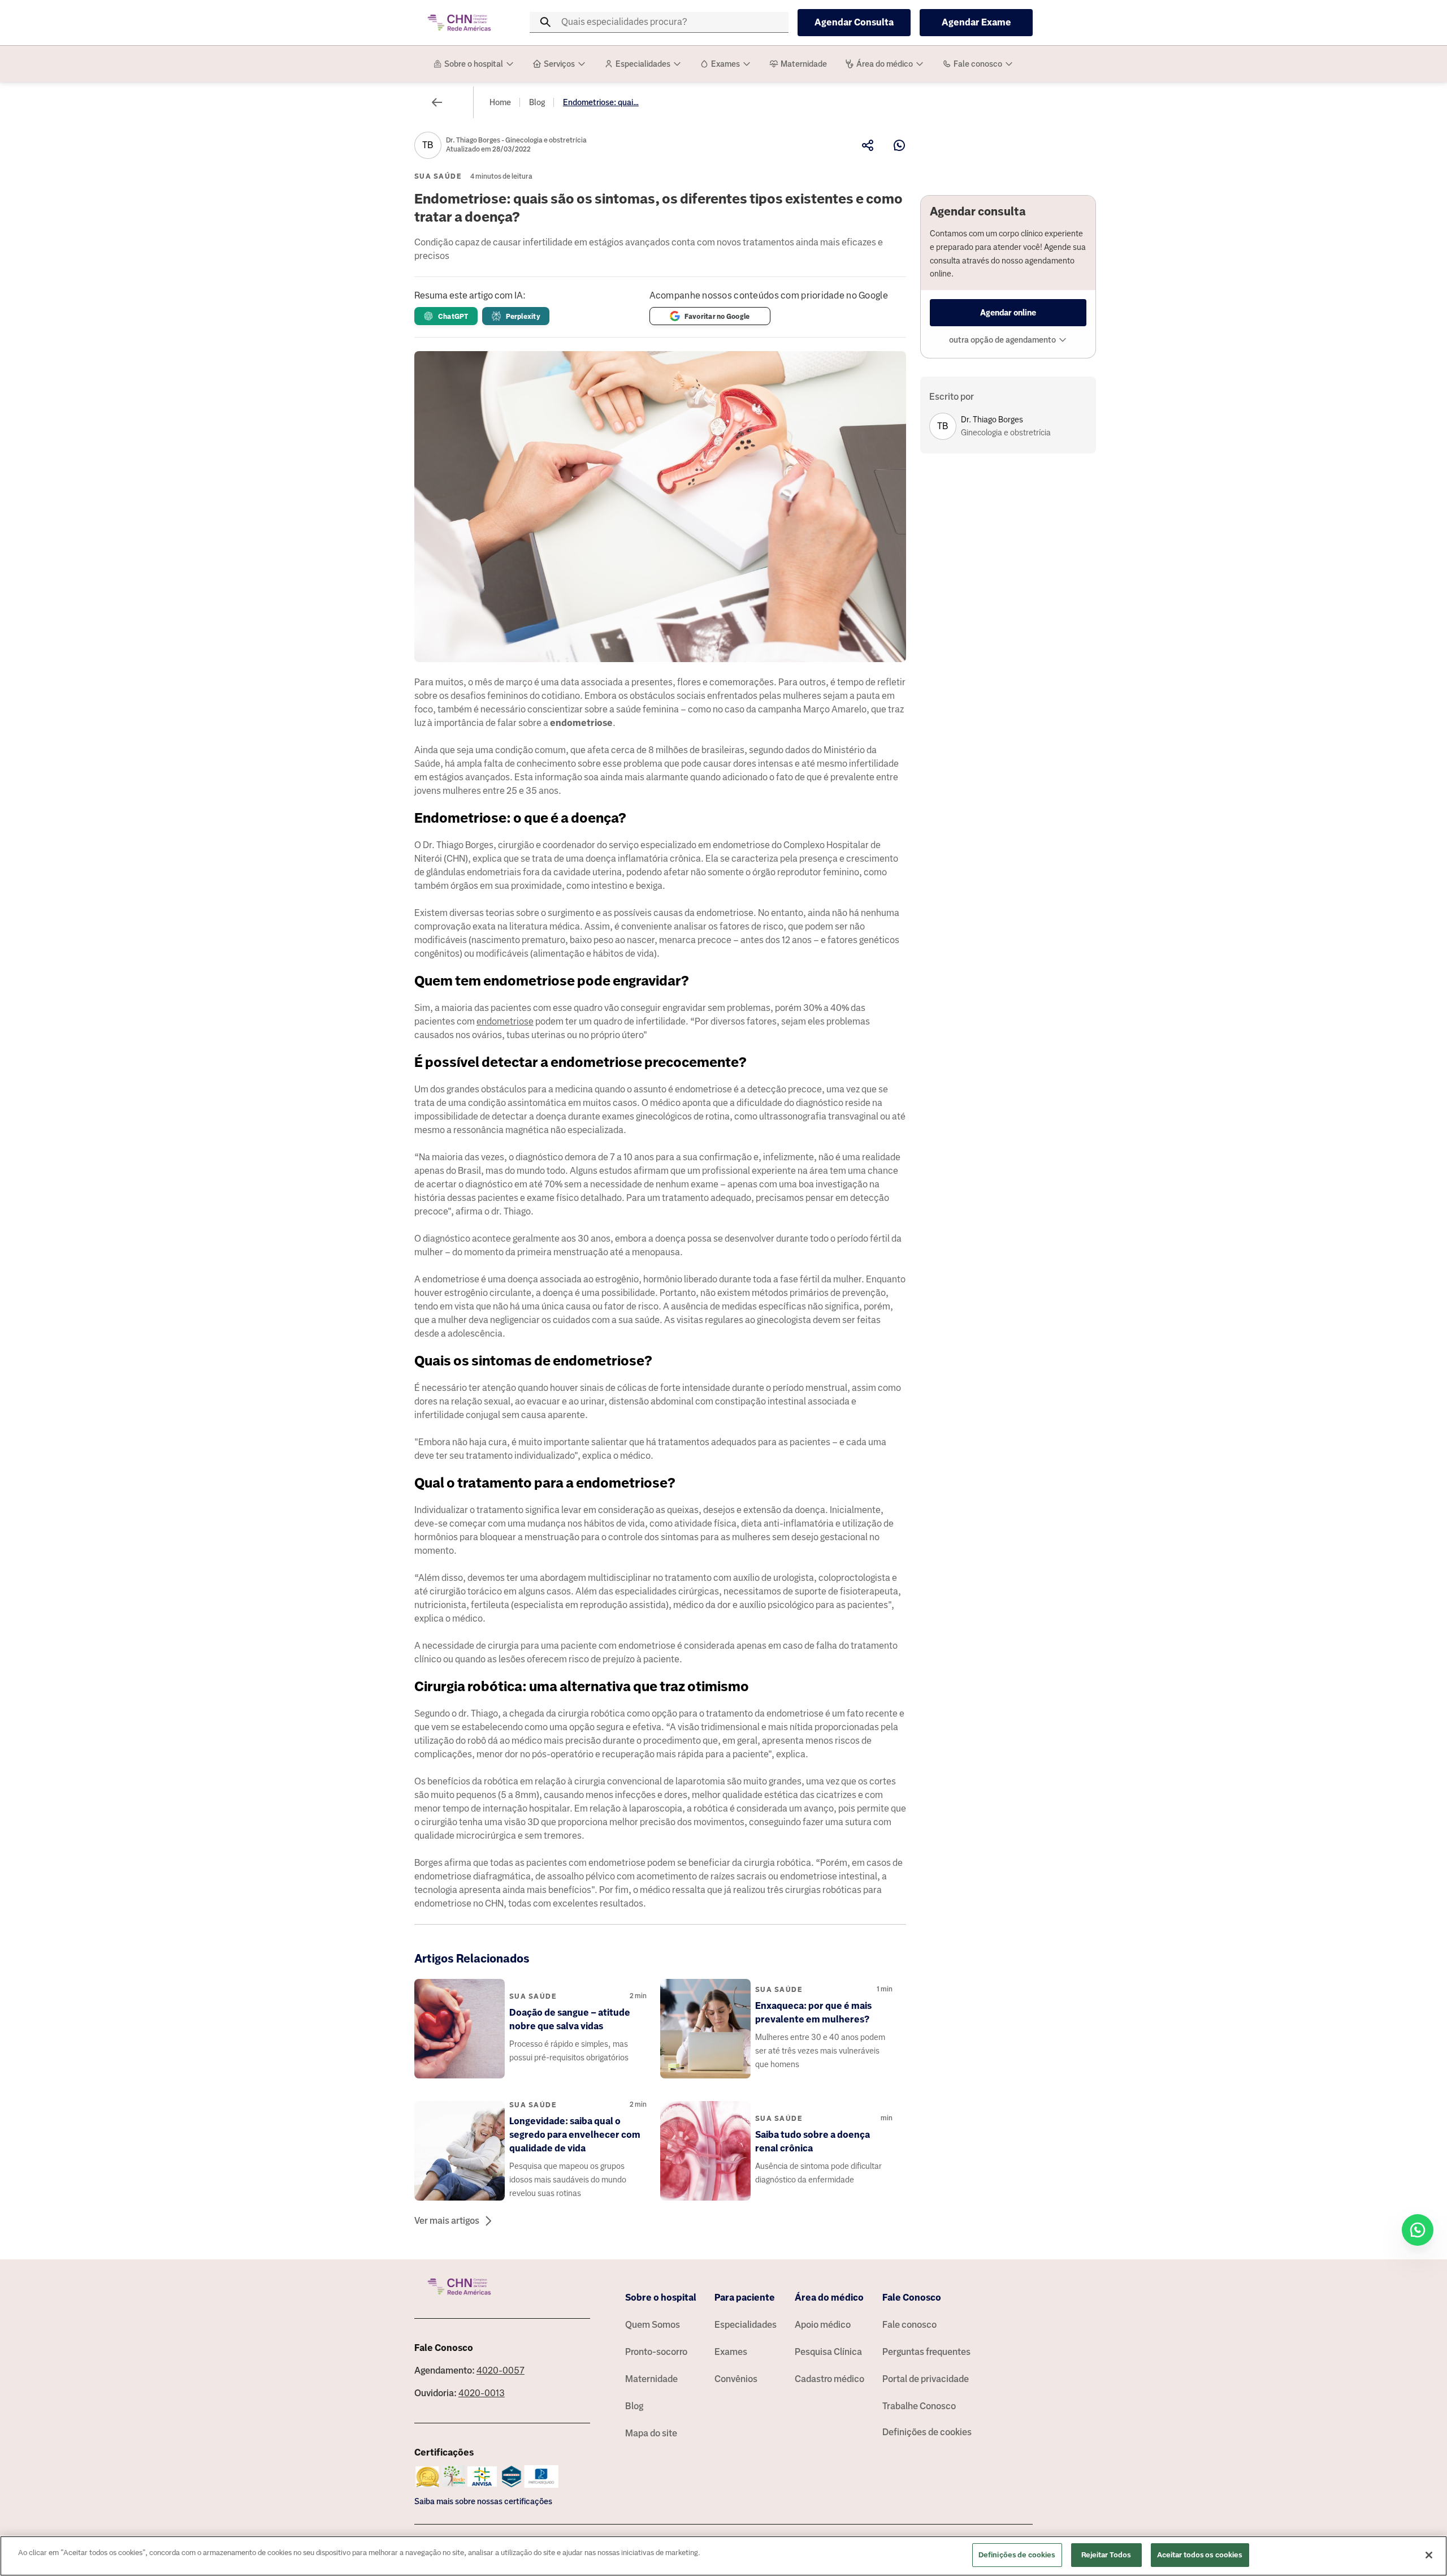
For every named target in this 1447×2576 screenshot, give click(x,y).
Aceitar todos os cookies (1200, 2555)
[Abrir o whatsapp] (1418, 2230)
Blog (537, 102)
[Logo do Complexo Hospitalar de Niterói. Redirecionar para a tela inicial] (460, 23)
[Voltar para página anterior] (437, 102)
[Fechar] (1429, 2555)
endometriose (505, 1021)
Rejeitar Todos (1106, 2555)
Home (500, 102)
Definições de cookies (927, 2432)
